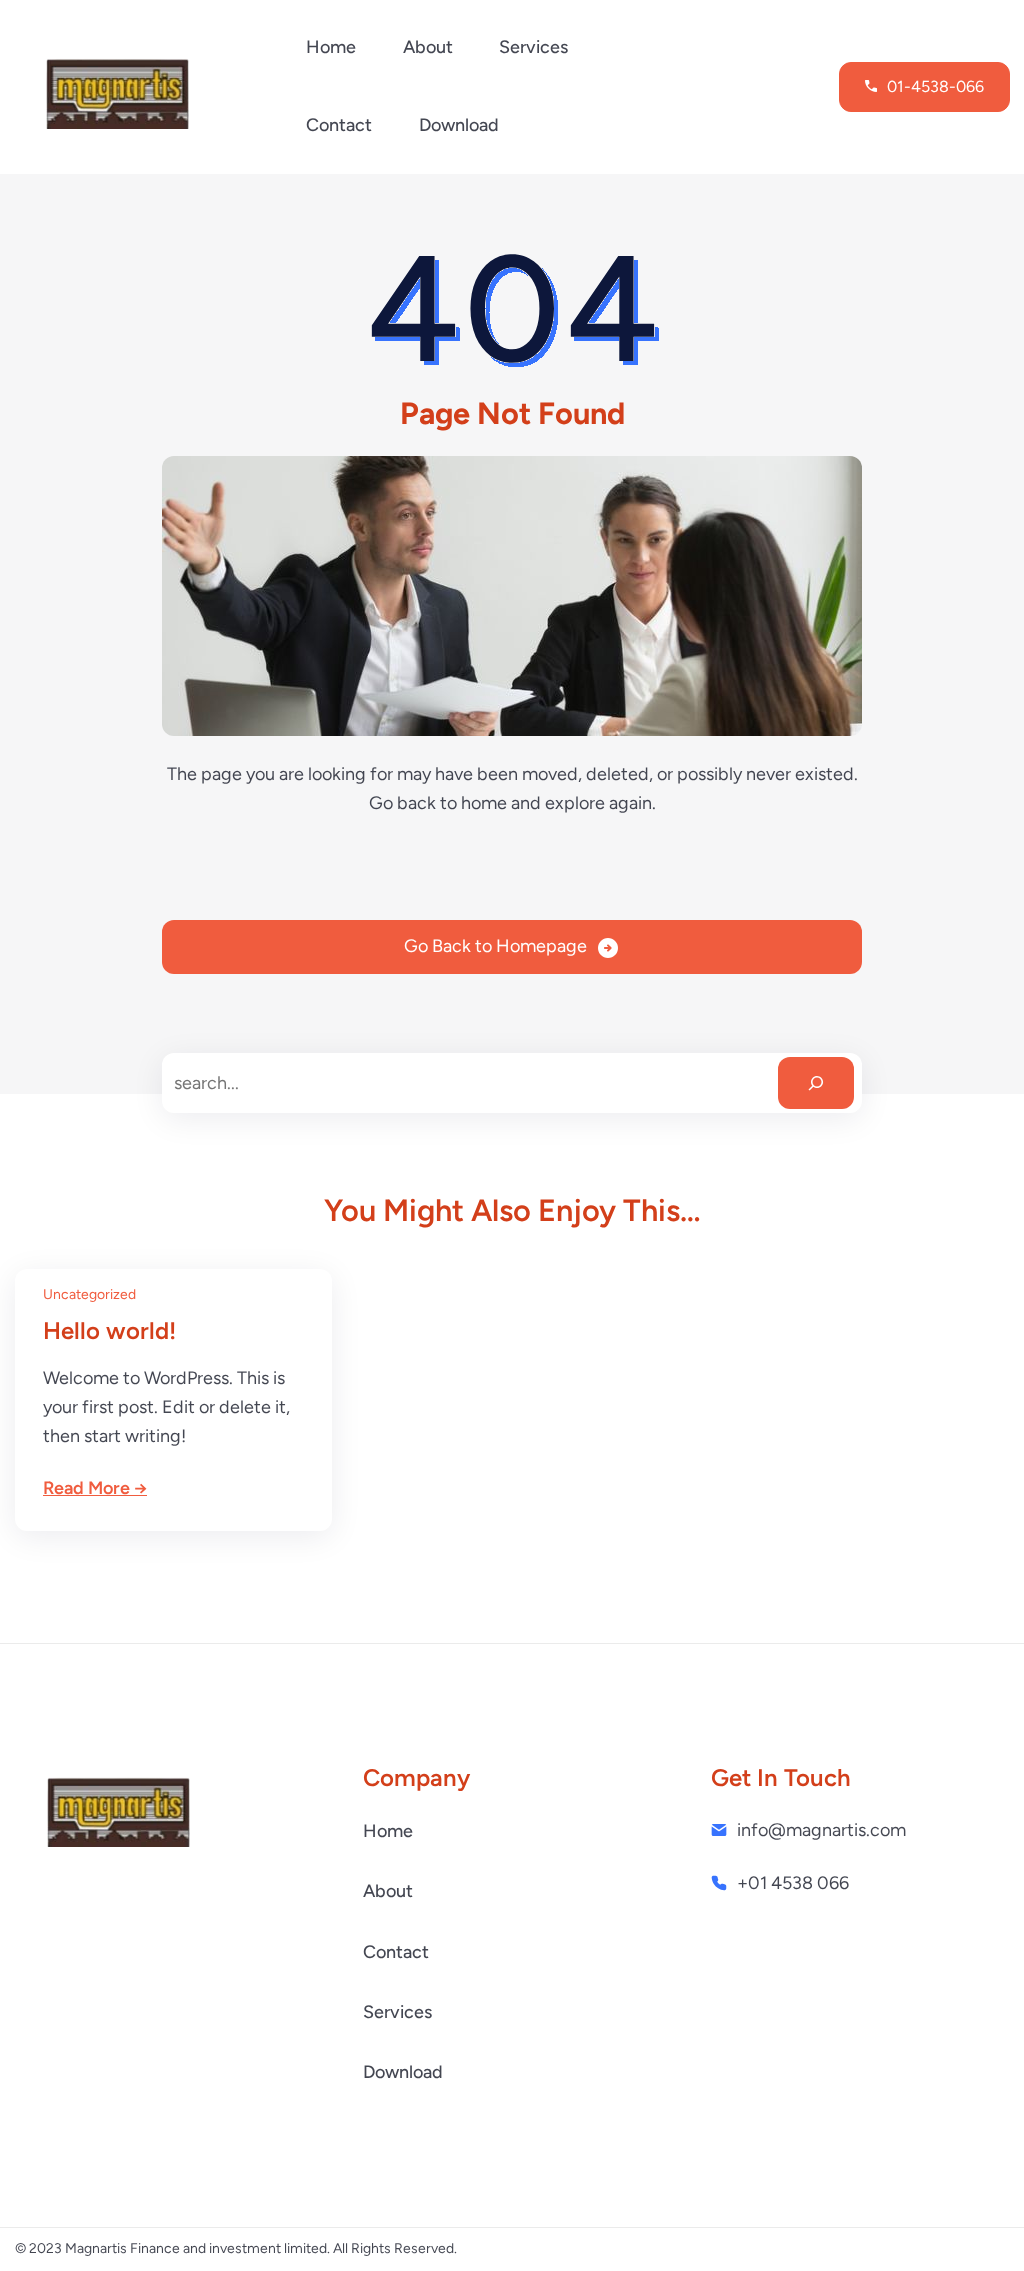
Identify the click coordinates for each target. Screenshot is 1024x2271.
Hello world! (109, 1330)
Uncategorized (89, 1294)
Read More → (95, 1488)
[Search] (816, 1083)
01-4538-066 (935, 86)
